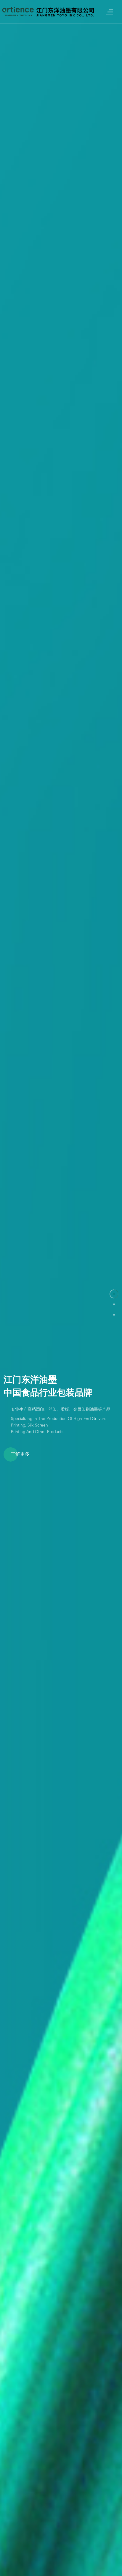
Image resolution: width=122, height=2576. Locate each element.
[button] (114, 1294)
